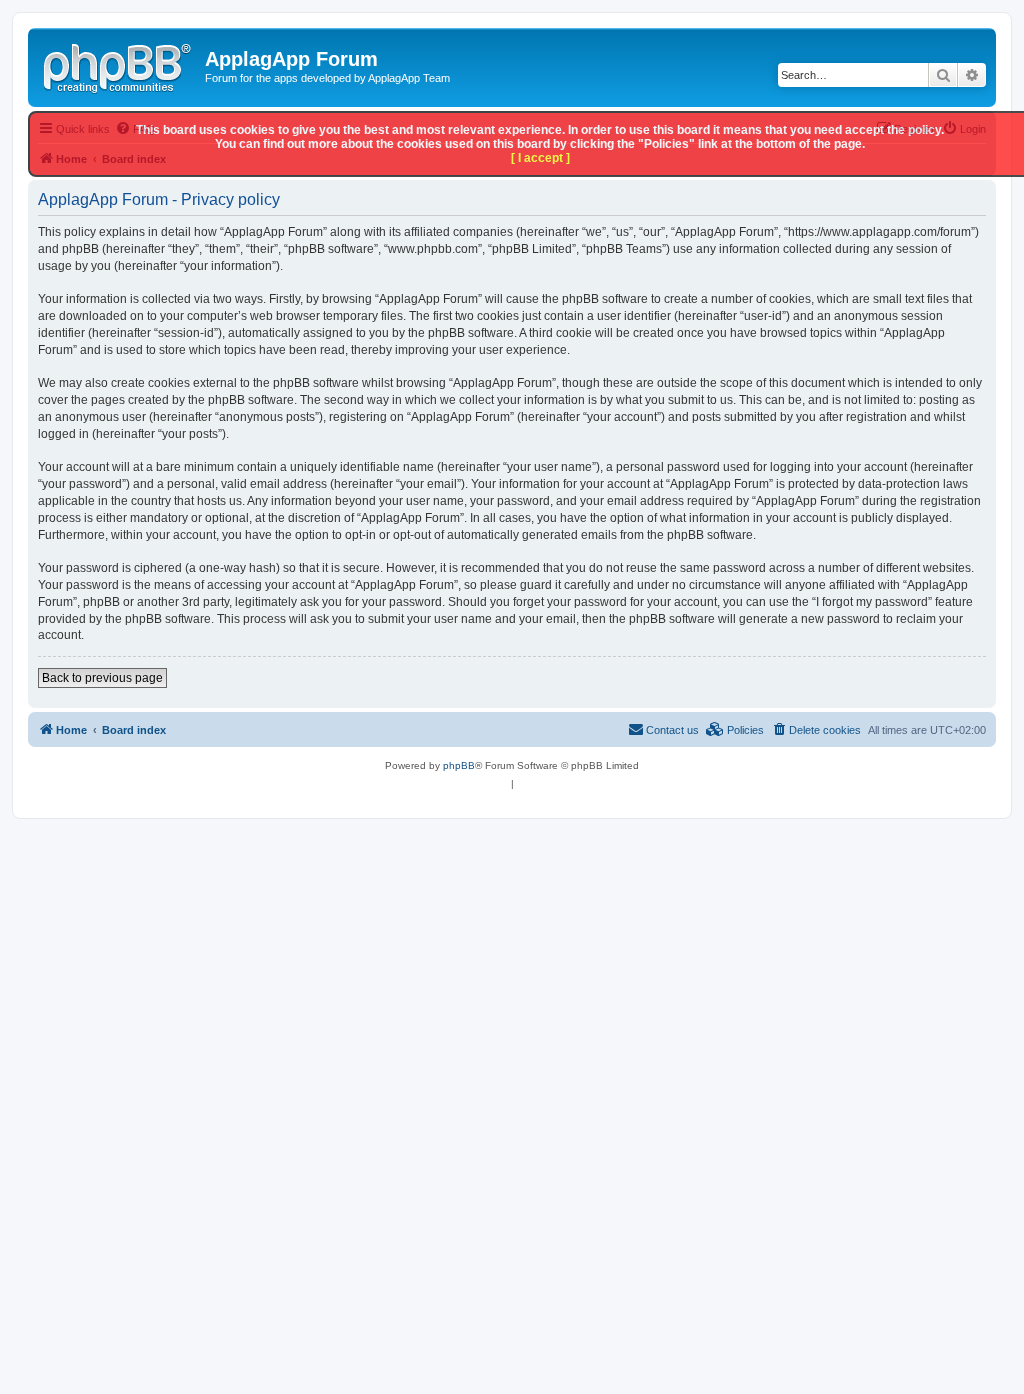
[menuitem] (816, 730)
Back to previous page (102, 678)
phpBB (459, 765)
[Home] (119, 65)
